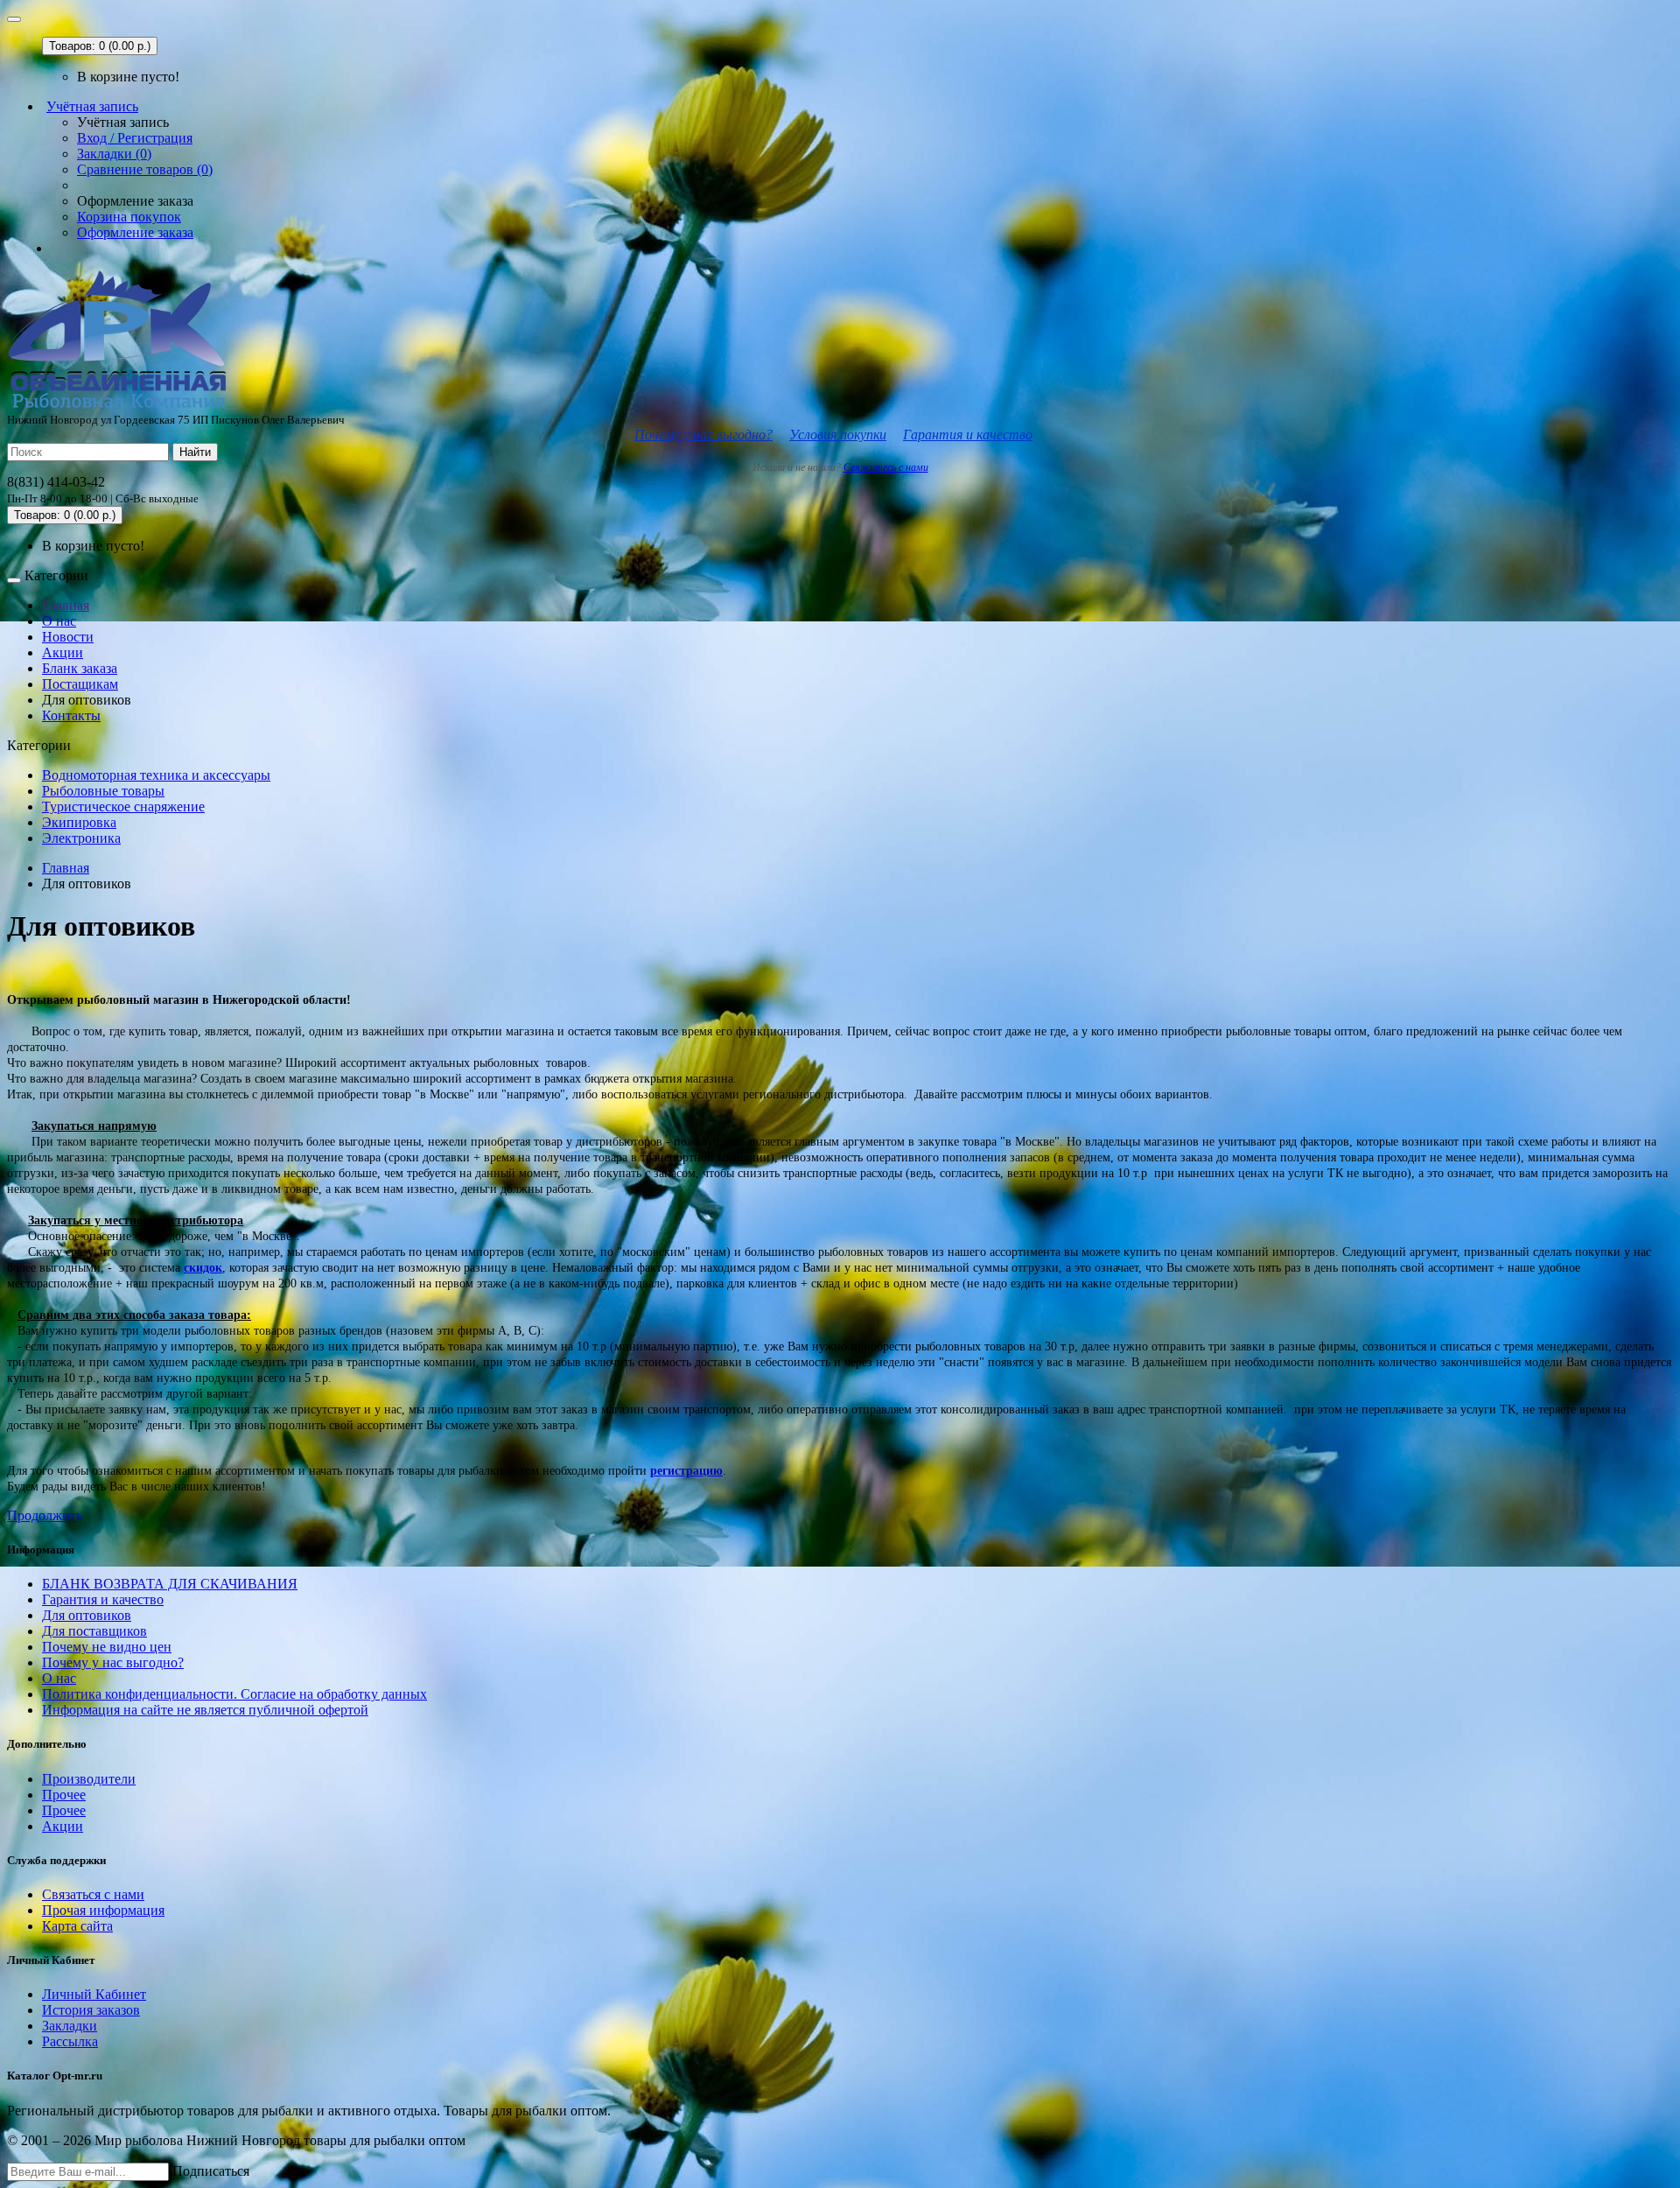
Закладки (70, 2026)
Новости (68, 637)
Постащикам (80, 684)
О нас (59, 621)
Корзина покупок (129, 217)
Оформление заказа (135, 232)
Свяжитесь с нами (886, 467)
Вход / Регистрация (135, 138)
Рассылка (70, 2041)
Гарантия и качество (968, 435)
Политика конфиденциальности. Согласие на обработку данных (234, 1694)
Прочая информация (103, 1910)
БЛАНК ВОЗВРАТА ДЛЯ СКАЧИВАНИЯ (170, 1584)
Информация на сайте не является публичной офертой (205, 1710)
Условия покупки (838, 435)
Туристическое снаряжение (123, 806)
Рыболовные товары (103, 791)
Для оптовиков (87, 1615)
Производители (89, 1779)
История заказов (91, 2010)
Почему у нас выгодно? (703, 435)
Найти (195, 452)
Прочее (64, 1795)
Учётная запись (92, 106)
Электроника (81, 838)
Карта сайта (77, 1926)
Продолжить (45, 1515)
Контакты (71, 715)
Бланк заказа (80, 668)
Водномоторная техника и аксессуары (156, 775)
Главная (66, 605)
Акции (63, 652)
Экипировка (79, 822)
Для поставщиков (94, 1631)
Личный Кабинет (94, 1994)
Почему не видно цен (107, 1647)
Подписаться (211, 2171)
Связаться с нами (93, 1894)
